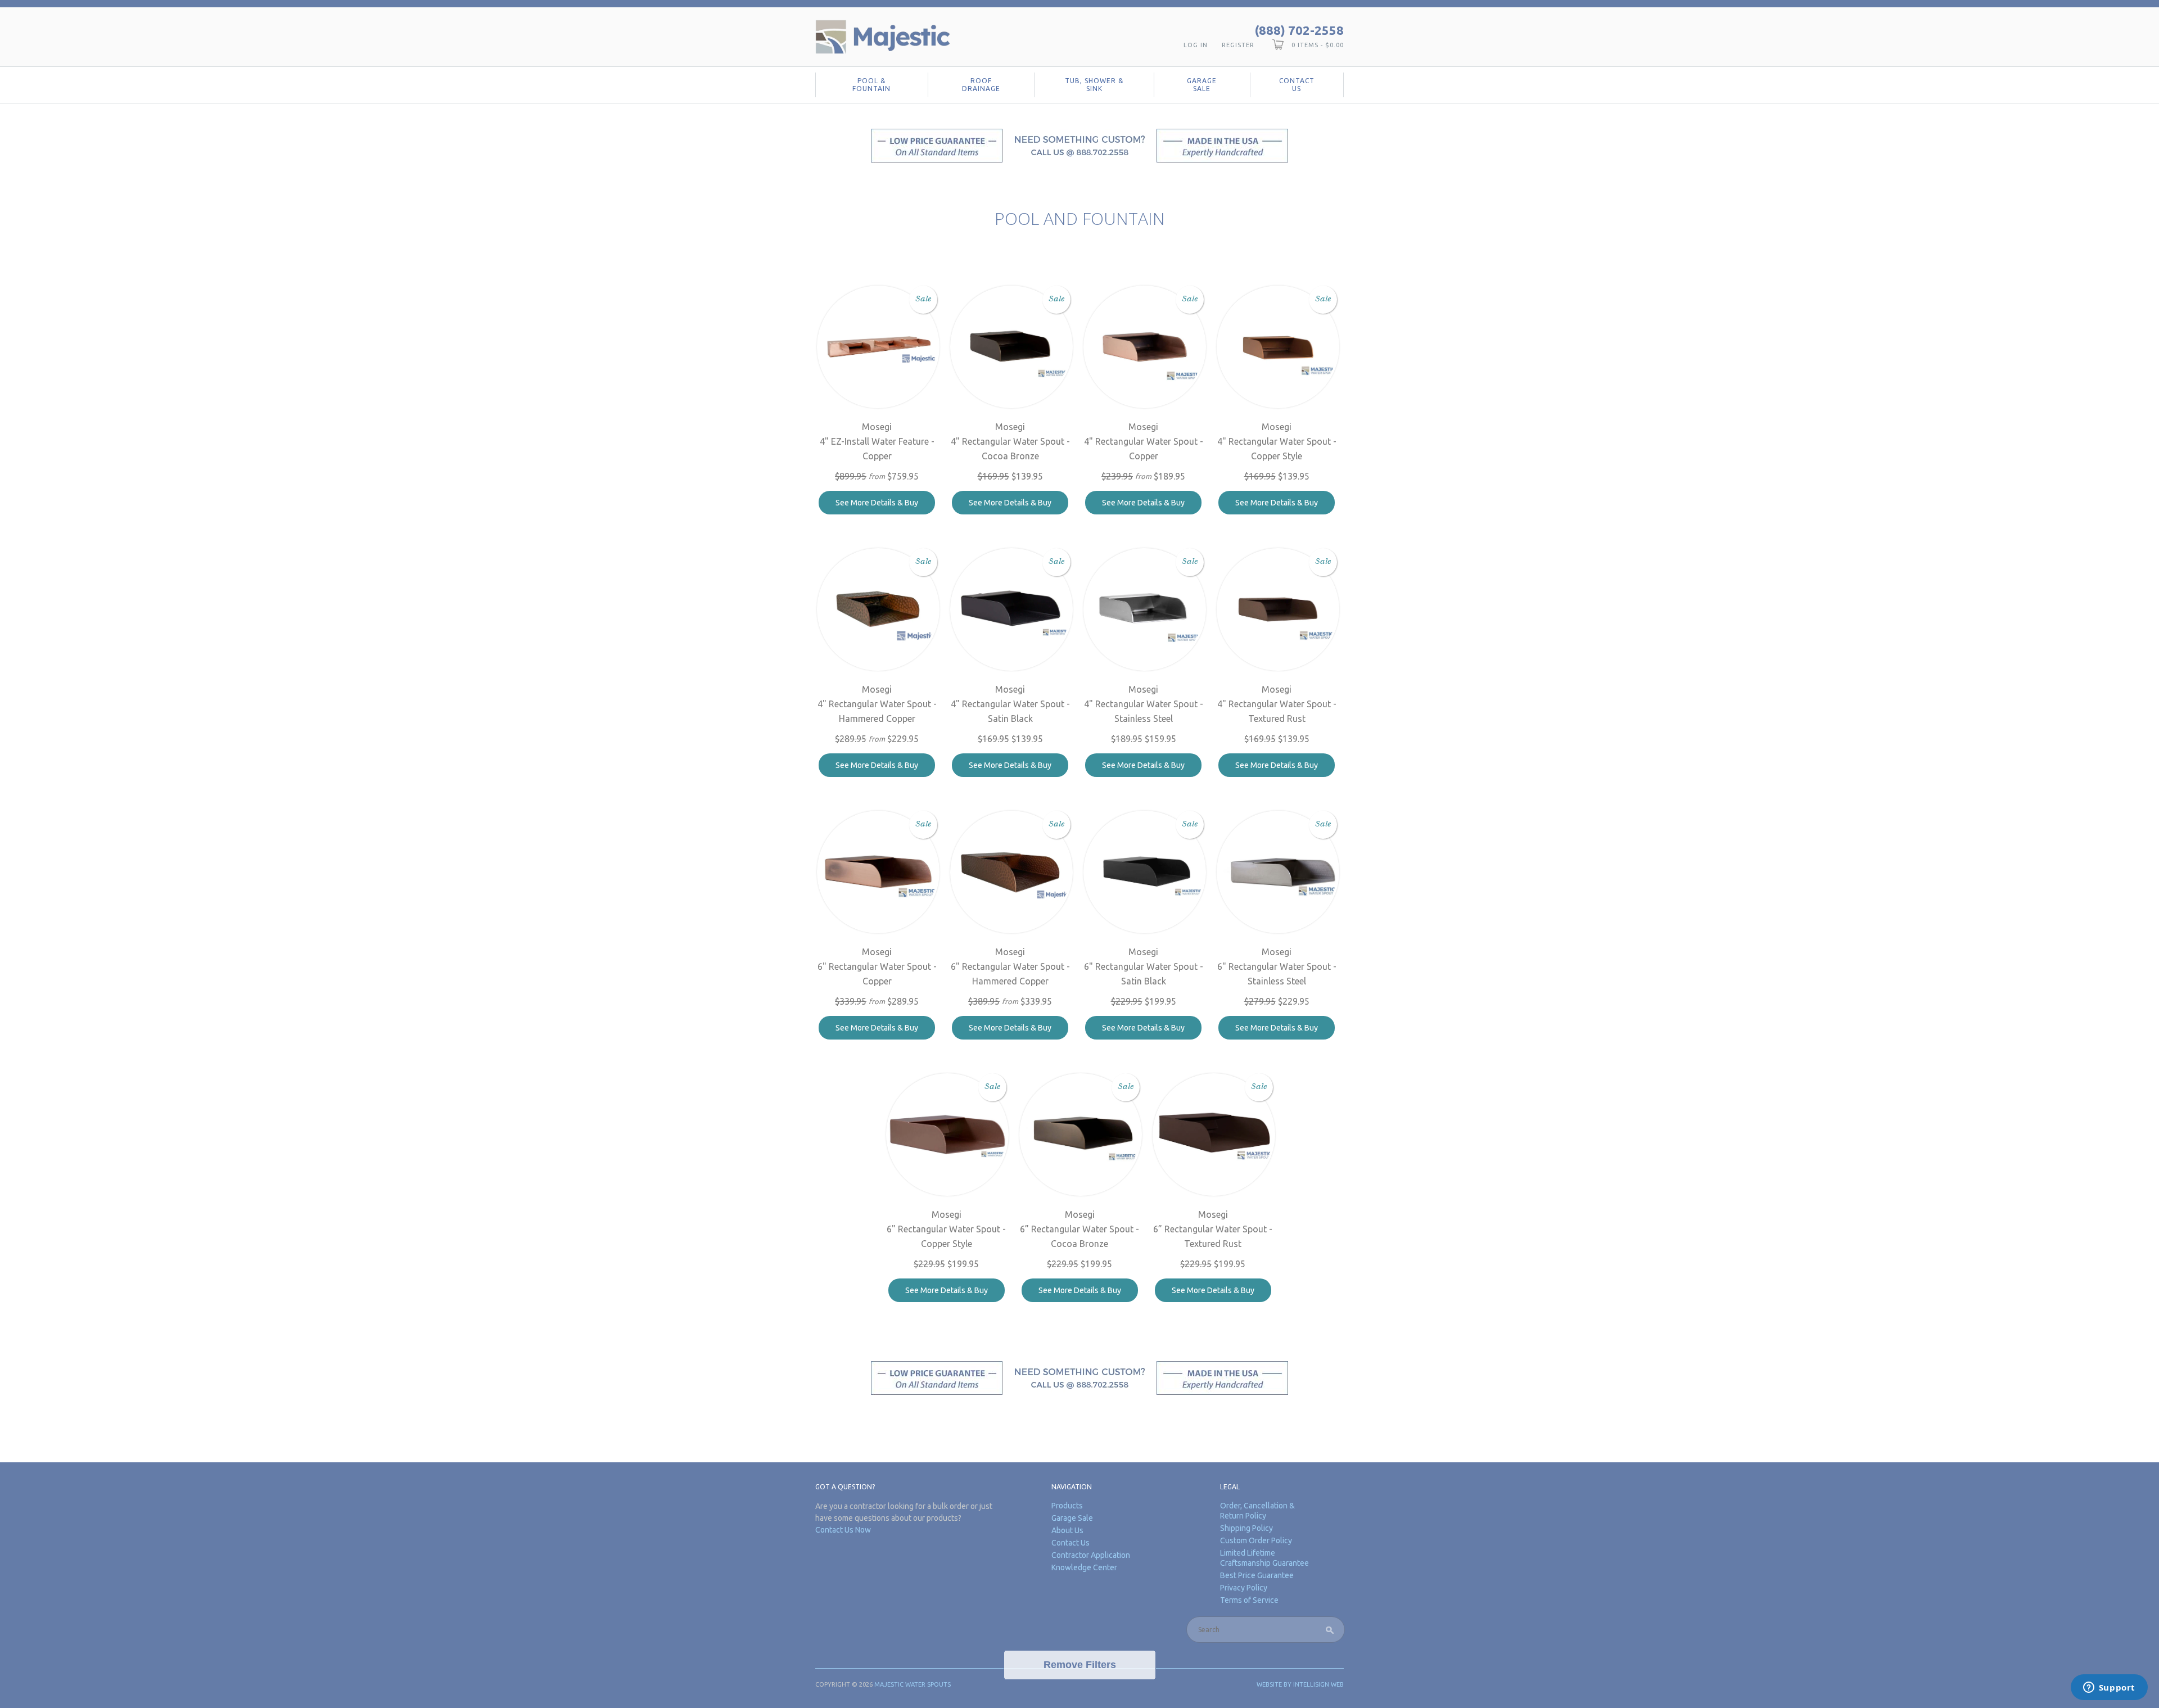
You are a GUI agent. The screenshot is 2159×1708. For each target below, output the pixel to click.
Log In (1196, 45)
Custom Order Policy (1256, 1540)
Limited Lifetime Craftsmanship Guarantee (1264, 1558)
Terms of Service (1249, 1600)
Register (1238, 45)
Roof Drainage (981, 85)
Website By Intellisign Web (1300, 1684)
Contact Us (1297, 85)
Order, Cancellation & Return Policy (1257, 1511)
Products (1067, 1506)
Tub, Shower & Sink (1094, 85)
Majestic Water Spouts (913, 1684)
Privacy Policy (1244, 1588)
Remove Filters (1080, 1665)
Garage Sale (1202, 85)
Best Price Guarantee (1257, 1575)
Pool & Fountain (871, 85)
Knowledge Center (1084, 1567)
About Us (1067, 1530)
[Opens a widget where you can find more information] (2109, 1688)
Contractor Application (1091, 1555)
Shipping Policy (1246, 1528)
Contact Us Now (843, 1530)
